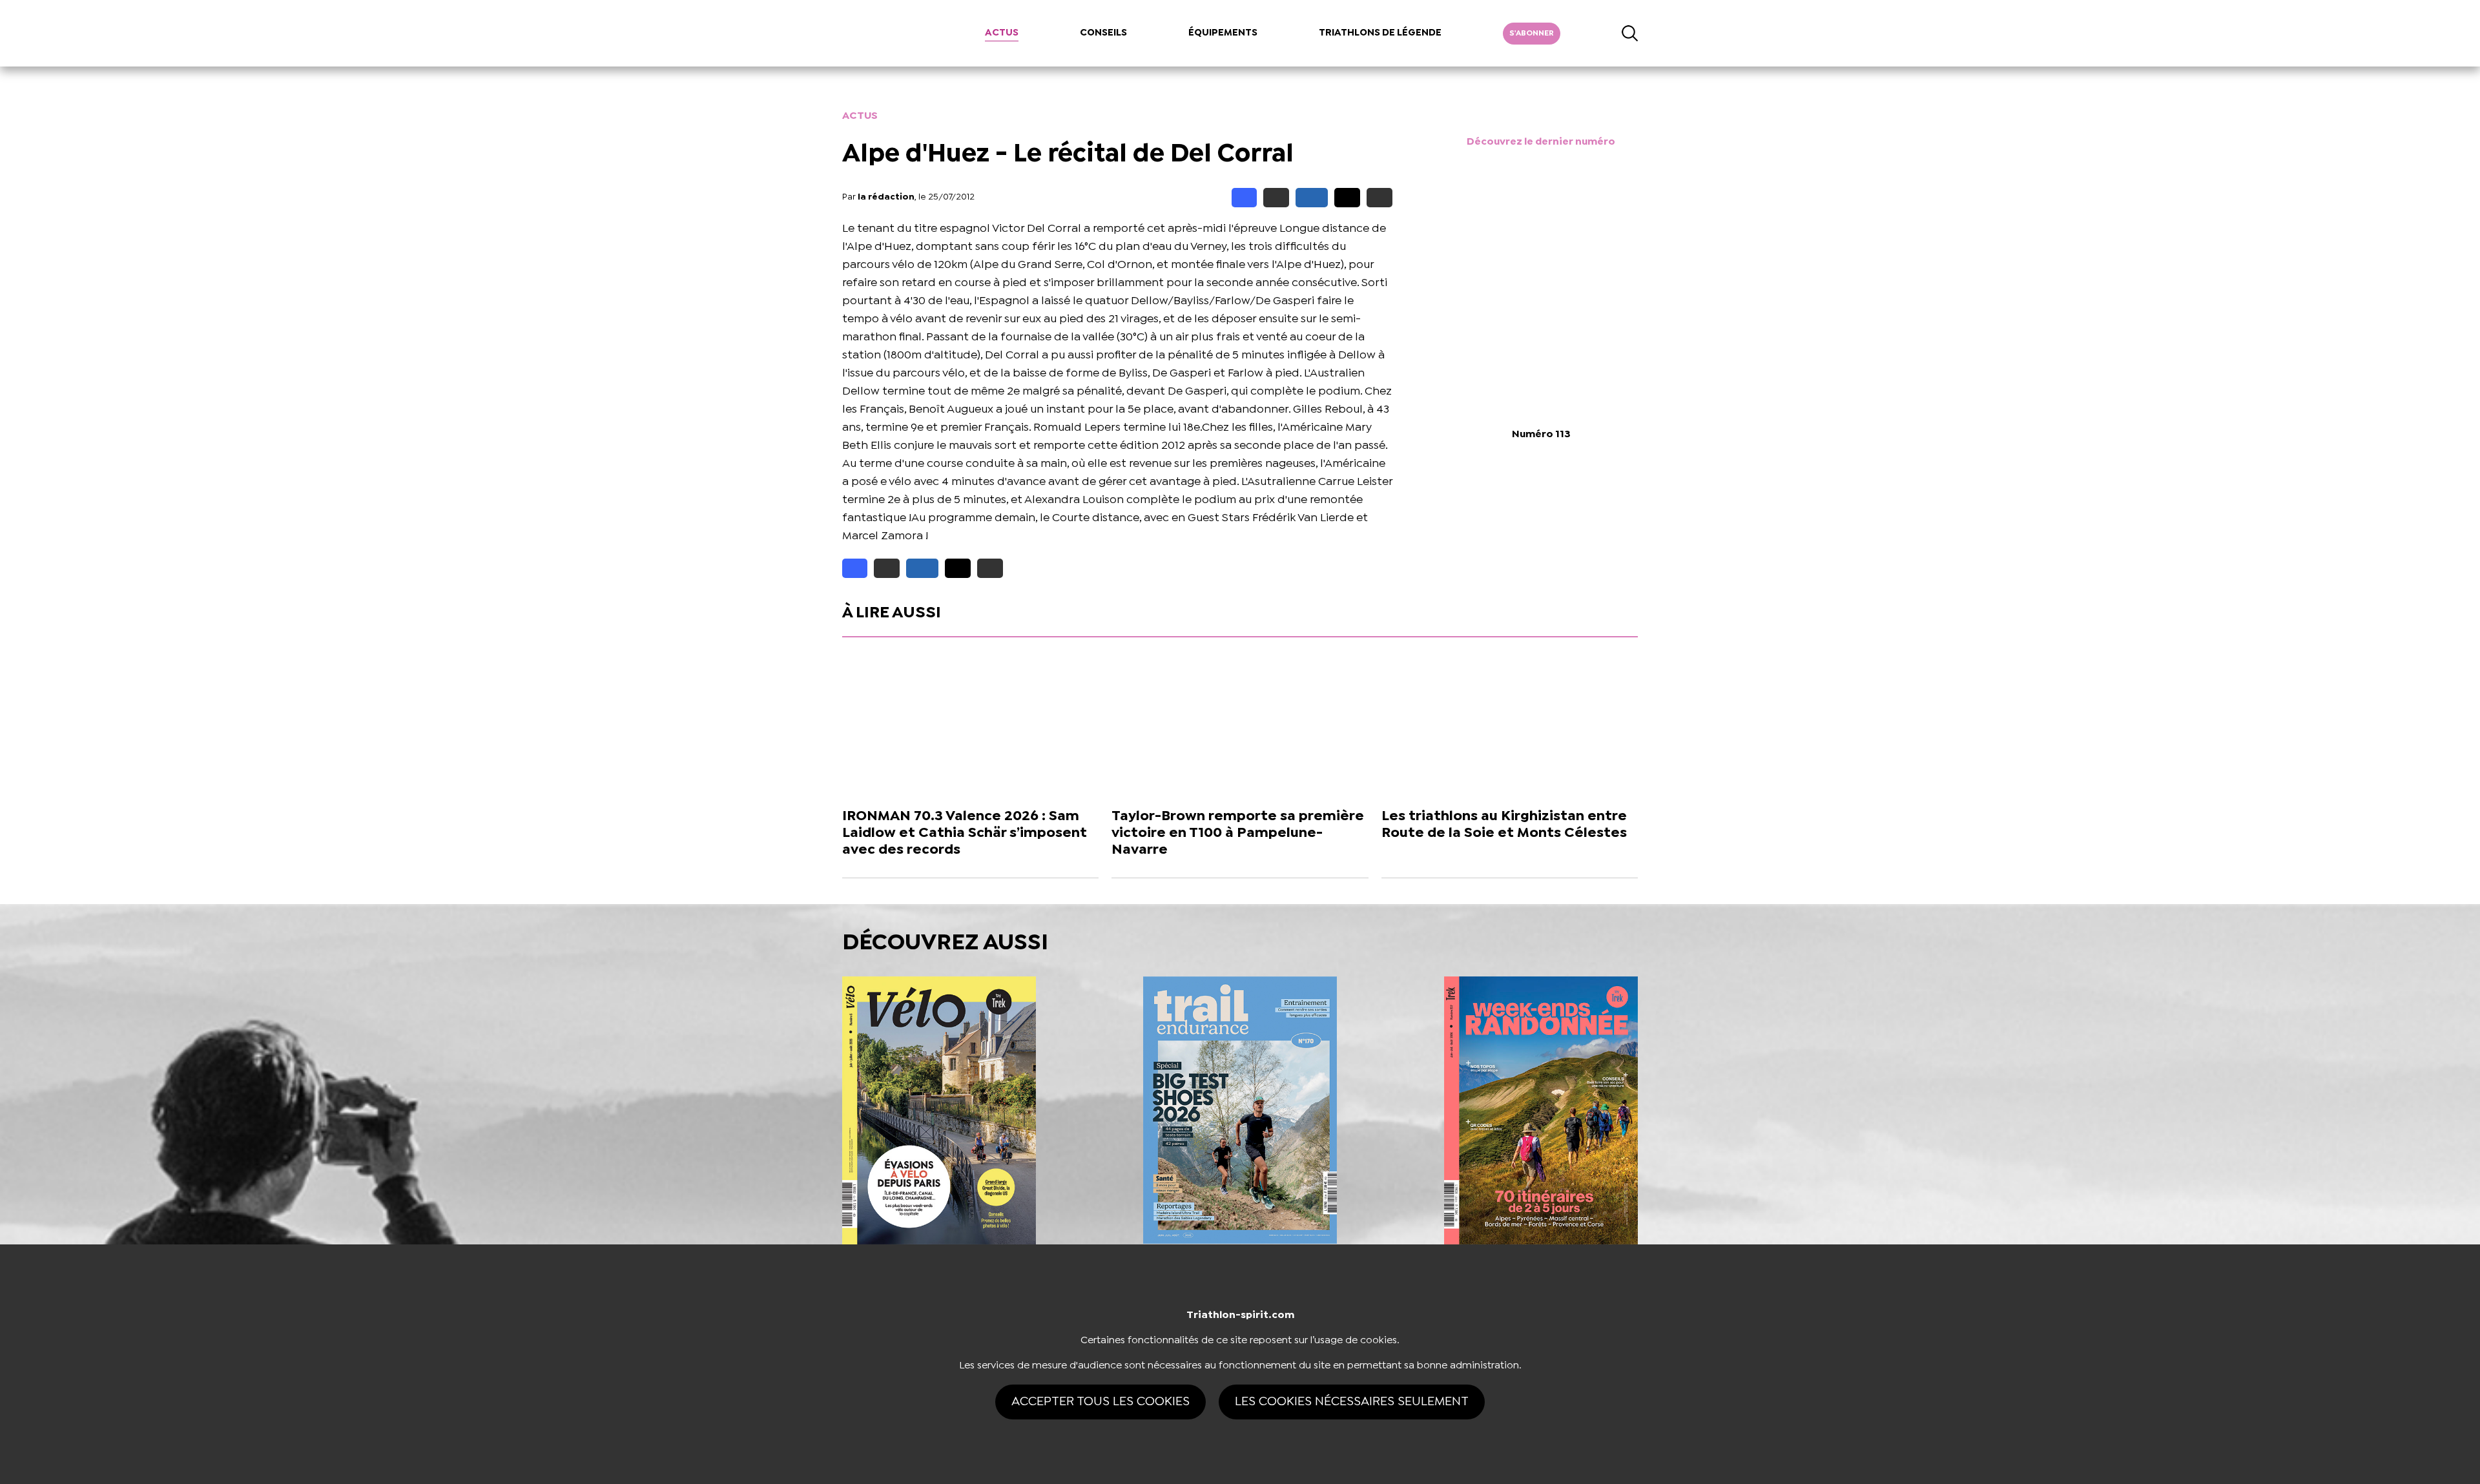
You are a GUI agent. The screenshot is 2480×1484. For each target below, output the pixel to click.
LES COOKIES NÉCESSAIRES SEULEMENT (1352, 1402)
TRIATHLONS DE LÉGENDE (1380, 33)
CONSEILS (1103, 33)
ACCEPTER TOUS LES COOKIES (1100, 1402)
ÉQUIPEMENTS (1223, 33)
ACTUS (1002, 33)
